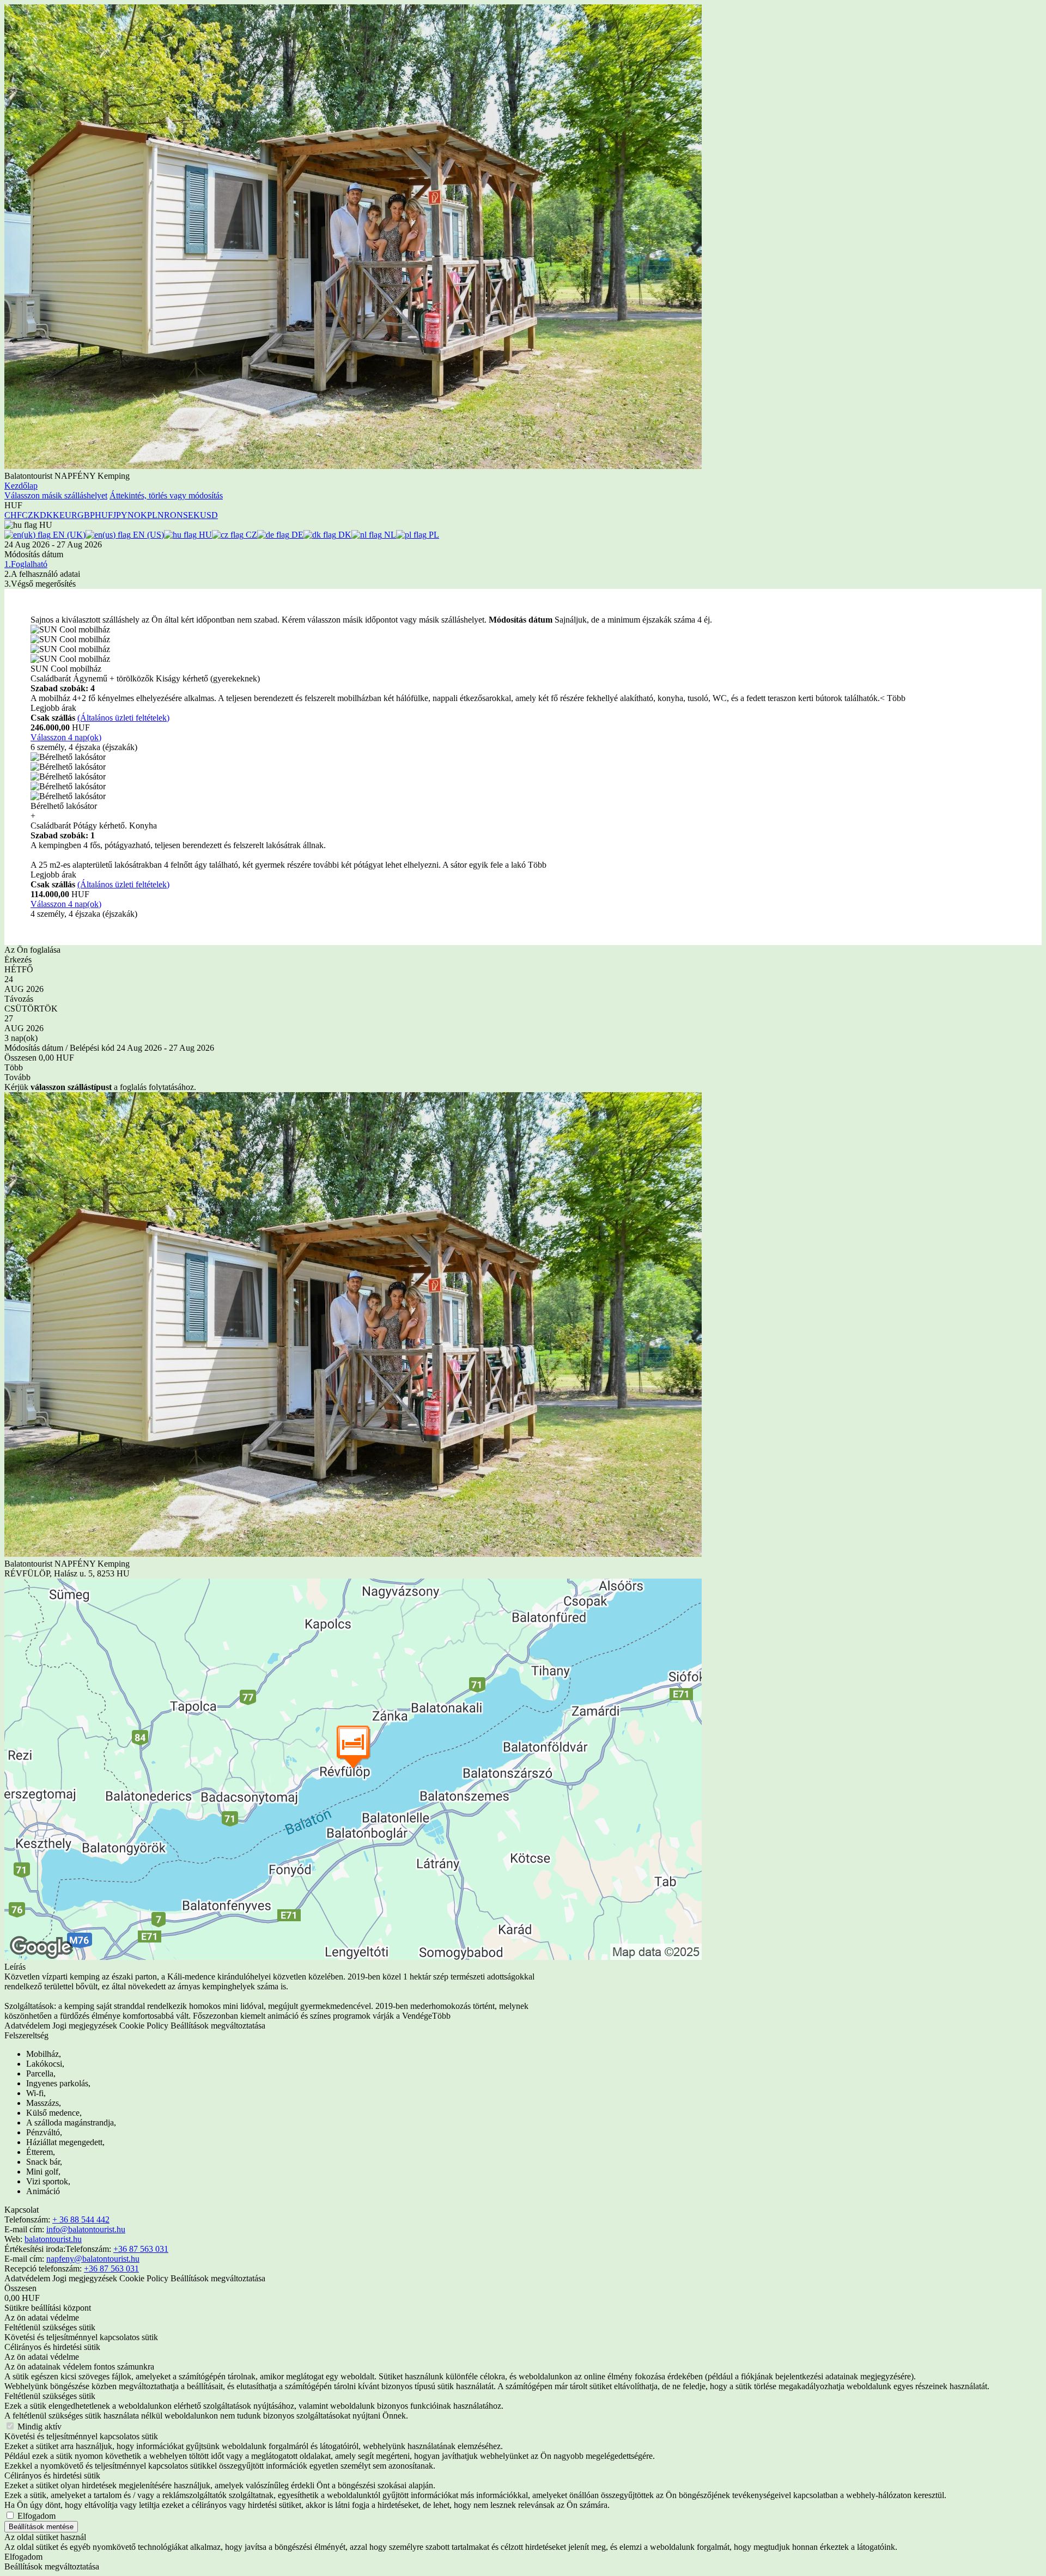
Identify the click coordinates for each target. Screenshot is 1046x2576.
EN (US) (147, 535)
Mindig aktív (39, 2426)
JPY (120, 515)
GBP (86, 515)
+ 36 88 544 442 (81, 2219)
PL (433, 535)
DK (344, 535)
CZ (250, 535)
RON (174, 515)
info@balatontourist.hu (86, 2229)
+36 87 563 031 (141, 2249)
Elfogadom (37, 2516)
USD (209, 515)
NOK (137, 515)
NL (389, 535)
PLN (156, 515)
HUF (104, 515)
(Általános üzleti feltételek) (123, 718)
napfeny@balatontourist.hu (93, 2259)
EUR (68, 515)
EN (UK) (68, 535)
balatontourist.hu (53, 2239)
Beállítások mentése (41, 2527)
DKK (50, 515)
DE (296, 535)
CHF (13, 515)
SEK (191, 515)
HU (204, 535)
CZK (31, 515)
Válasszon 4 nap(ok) (66, 737)
